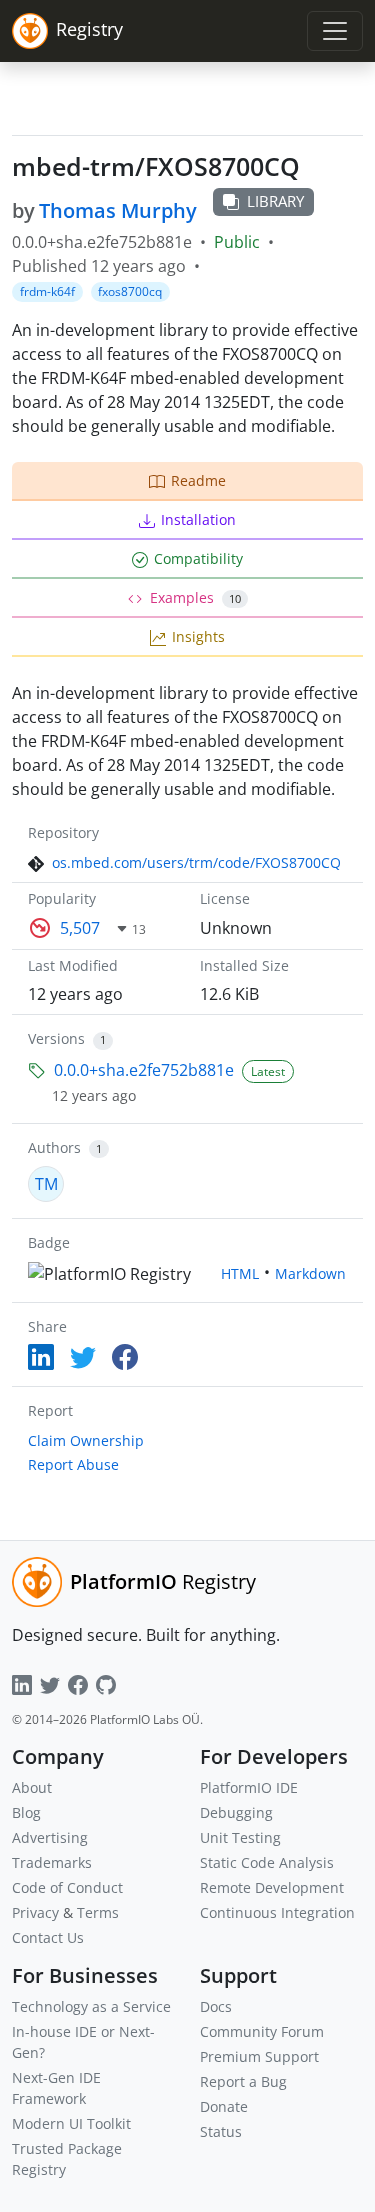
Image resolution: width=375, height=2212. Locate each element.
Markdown (310, 1273)
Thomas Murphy (118, 210)
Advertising (50, 1837)
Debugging (236, 1812)
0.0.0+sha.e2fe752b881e (144, 1070)
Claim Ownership (86, 1440)
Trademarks (52, 1862)
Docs (216, 2006)
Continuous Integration (277, 1912)
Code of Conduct (67, 1887)
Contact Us (48, 1937)
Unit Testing (240, 1837)
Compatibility (198, 558)
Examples (195, 597)
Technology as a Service (91, 2006)
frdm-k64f (47, 291)
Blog (26, 1812)
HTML (240, 1273)
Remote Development (272, 1887)
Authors (54, 1147)
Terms (98, 1912)
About (32, 1787)
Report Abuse (73, 1464)
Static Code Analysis (267, 1862)
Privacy (35, 1912)
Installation (198, 519)
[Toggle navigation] (335, 31)
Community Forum (262, 2031)
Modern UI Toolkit (71, 2123)
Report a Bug (243, 2081)
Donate (224, 2106)
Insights (198, 636)
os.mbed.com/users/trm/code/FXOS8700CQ (196, 862)
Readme (198, 480)
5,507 (80, 928)
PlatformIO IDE (249, 1787)
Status (221, 2131)
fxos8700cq (130, 291)
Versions (56, 1038)
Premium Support (259, 2056)
